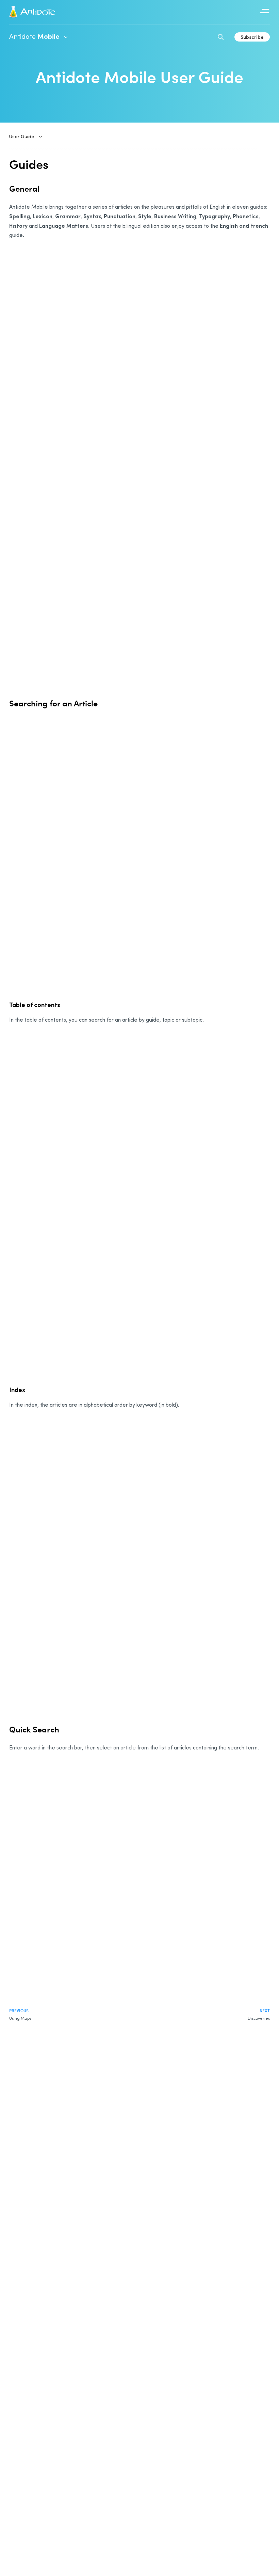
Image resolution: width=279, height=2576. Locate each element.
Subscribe (252, 37)
